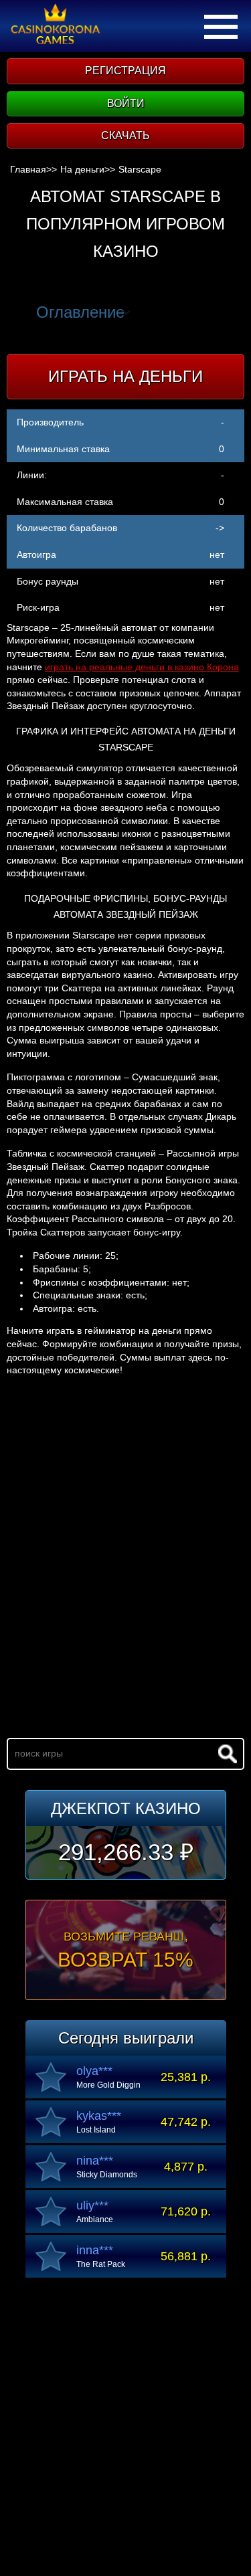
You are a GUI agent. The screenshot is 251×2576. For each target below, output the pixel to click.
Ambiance (95, 2219)
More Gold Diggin (108, 2085)
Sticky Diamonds (107, 2175)
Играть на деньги (125, 376)
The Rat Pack (101, 2264)
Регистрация (125, 71)
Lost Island (96, 2130)
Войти (126, 103)
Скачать (125, 135)
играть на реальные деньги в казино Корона (142, 667)
